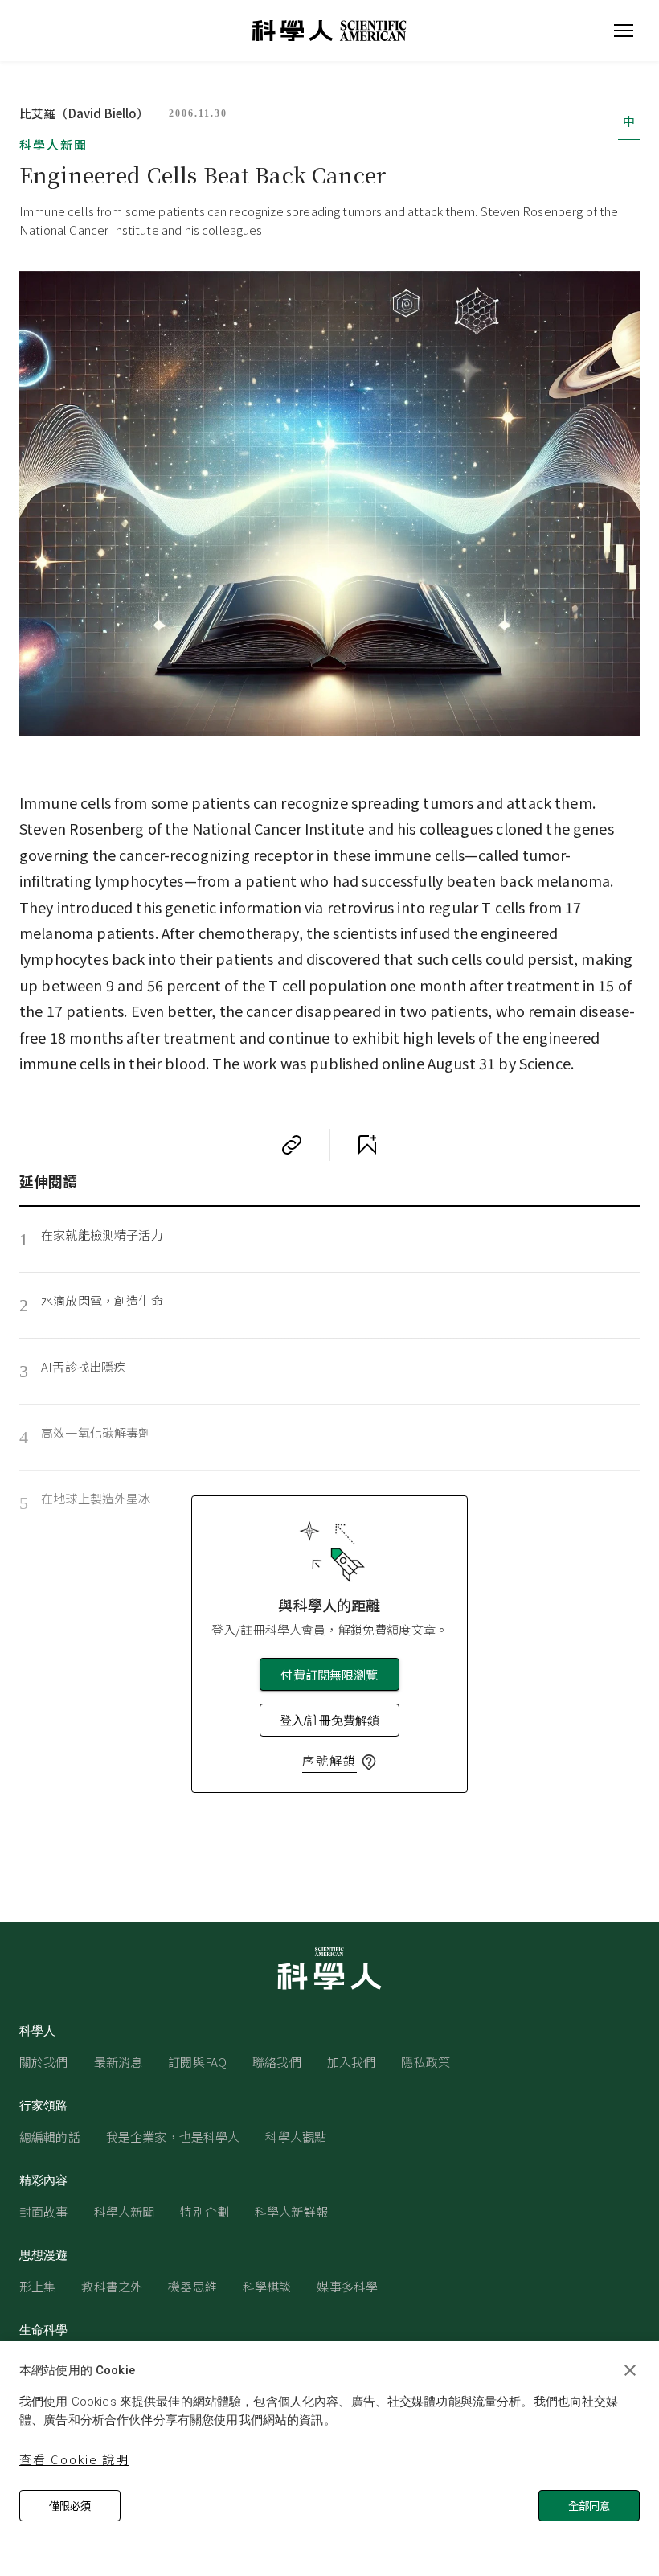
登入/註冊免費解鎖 (329, 1720)
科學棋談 (267, 2286)
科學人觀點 (296, 2137)
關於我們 (44, 2062)
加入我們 (352, 2062)
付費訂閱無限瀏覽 (329, 1674)
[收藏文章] (367, 1145)
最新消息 (119, 2062)
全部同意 (589, 2506)
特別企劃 (205, 2211)
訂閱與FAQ (197, 2062)
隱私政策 (426, 2062)
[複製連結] (292, 1145)
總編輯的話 (50, 2137)
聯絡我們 (277, 2062)
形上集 (37, 2286)
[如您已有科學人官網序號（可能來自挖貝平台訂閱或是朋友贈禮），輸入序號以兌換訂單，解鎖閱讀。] (369, 1762)
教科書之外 (112, 2286)
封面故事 (44, 2211)
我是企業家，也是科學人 (173, 2137)
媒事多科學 (347, 2286)
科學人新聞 (53, 144)
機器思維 (192, 2286)
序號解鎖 (329, 1760)
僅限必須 (70, 2506)
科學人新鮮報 (291, 2211)
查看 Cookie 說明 (74, 2459)
